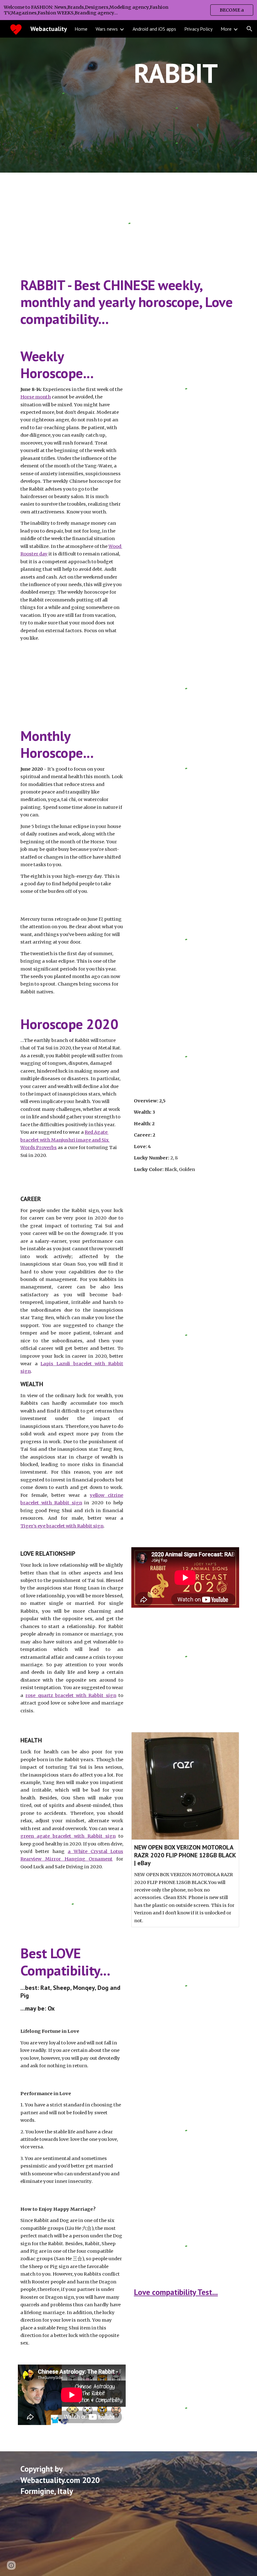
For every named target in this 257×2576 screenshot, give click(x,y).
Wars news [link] (107, 29)
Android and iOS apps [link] (154, 29)
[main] (176, 73)
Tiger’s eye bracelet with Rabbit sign (62, 1526)
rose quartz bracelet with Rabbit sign (71, 1695)
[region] (128, 10)
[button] (249, 29)
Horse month (36, 397)
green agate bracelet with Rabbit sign (68, 1836)
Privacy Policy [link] (198, 29)
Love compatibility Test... (176, 2292)
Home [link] (81, 29)
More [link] (226, 29)
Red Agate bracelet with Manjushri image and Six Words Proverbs (65, 1140)
